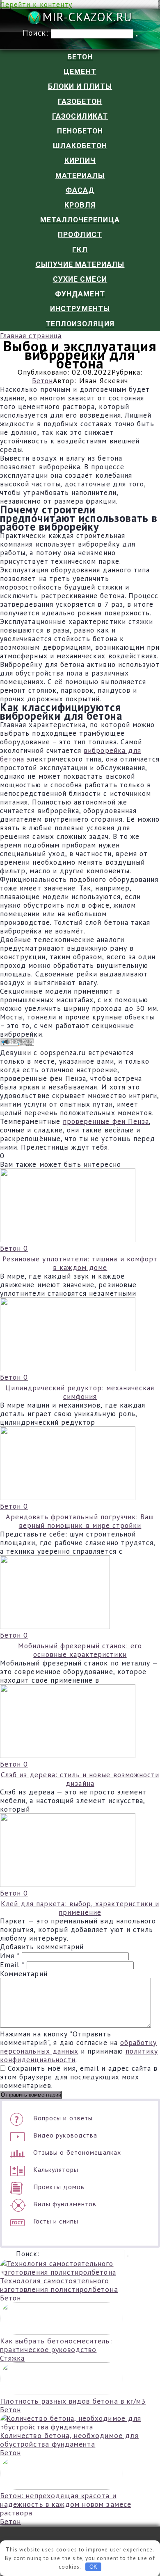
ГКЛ (80, 250)
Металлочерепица (80, 220)
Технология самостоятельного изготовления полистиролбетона (59, 2285)
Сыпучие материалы (80, 264)
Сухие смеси (80, 279)
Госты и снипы (56, 2221)
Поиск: (37, 33)
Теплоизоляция (80, 324)
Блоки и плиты (80, 86)
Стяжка (12, 2358)
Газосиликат (80, 116)
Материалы (80, 176)
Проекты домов (59, 2187)
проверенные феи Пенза (106, 1121)
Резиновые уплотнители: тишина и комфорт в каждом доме (80, 1263)
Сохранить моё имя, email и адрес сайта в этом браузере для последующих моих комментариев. (79, 2077)
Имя (10, 1956)
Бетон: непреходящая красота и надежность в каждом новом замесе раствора (66, 2504)
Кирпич (80, 160)
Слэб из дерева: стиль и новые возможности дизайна (80, 1779)
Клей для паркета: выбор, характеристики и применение (80, 1908)
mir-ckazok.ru (87, 18)
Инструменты (80, 309)
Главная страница (31, 336)
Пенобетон (80, 131)
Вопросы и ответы (63, 2118)
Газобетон (80, 102)
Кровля (80, 205)
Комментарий (24, 1974)
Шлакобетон (80, 146)
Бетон (80, 57)
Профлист (80, 235)
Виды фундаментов (65, 2204)
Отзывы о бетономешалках (77, 2152)
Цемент (80, 72)
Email (12, 1965)
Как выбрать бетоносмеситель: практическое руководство (56, 2345)
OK (93, 2567)
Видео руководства (65, 2135)
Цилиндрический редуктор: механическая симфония (80, 1392)
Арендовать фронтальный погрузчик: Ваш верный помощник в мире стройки (80, 1521)
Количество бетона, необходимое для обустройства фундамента (69, 2440)
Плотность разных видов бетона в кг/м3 (73, 2401)
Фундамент (80, 294)
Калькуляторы (56, 2169)
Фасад (80, 190)
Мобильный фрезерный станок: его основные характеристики (80, 1650)
